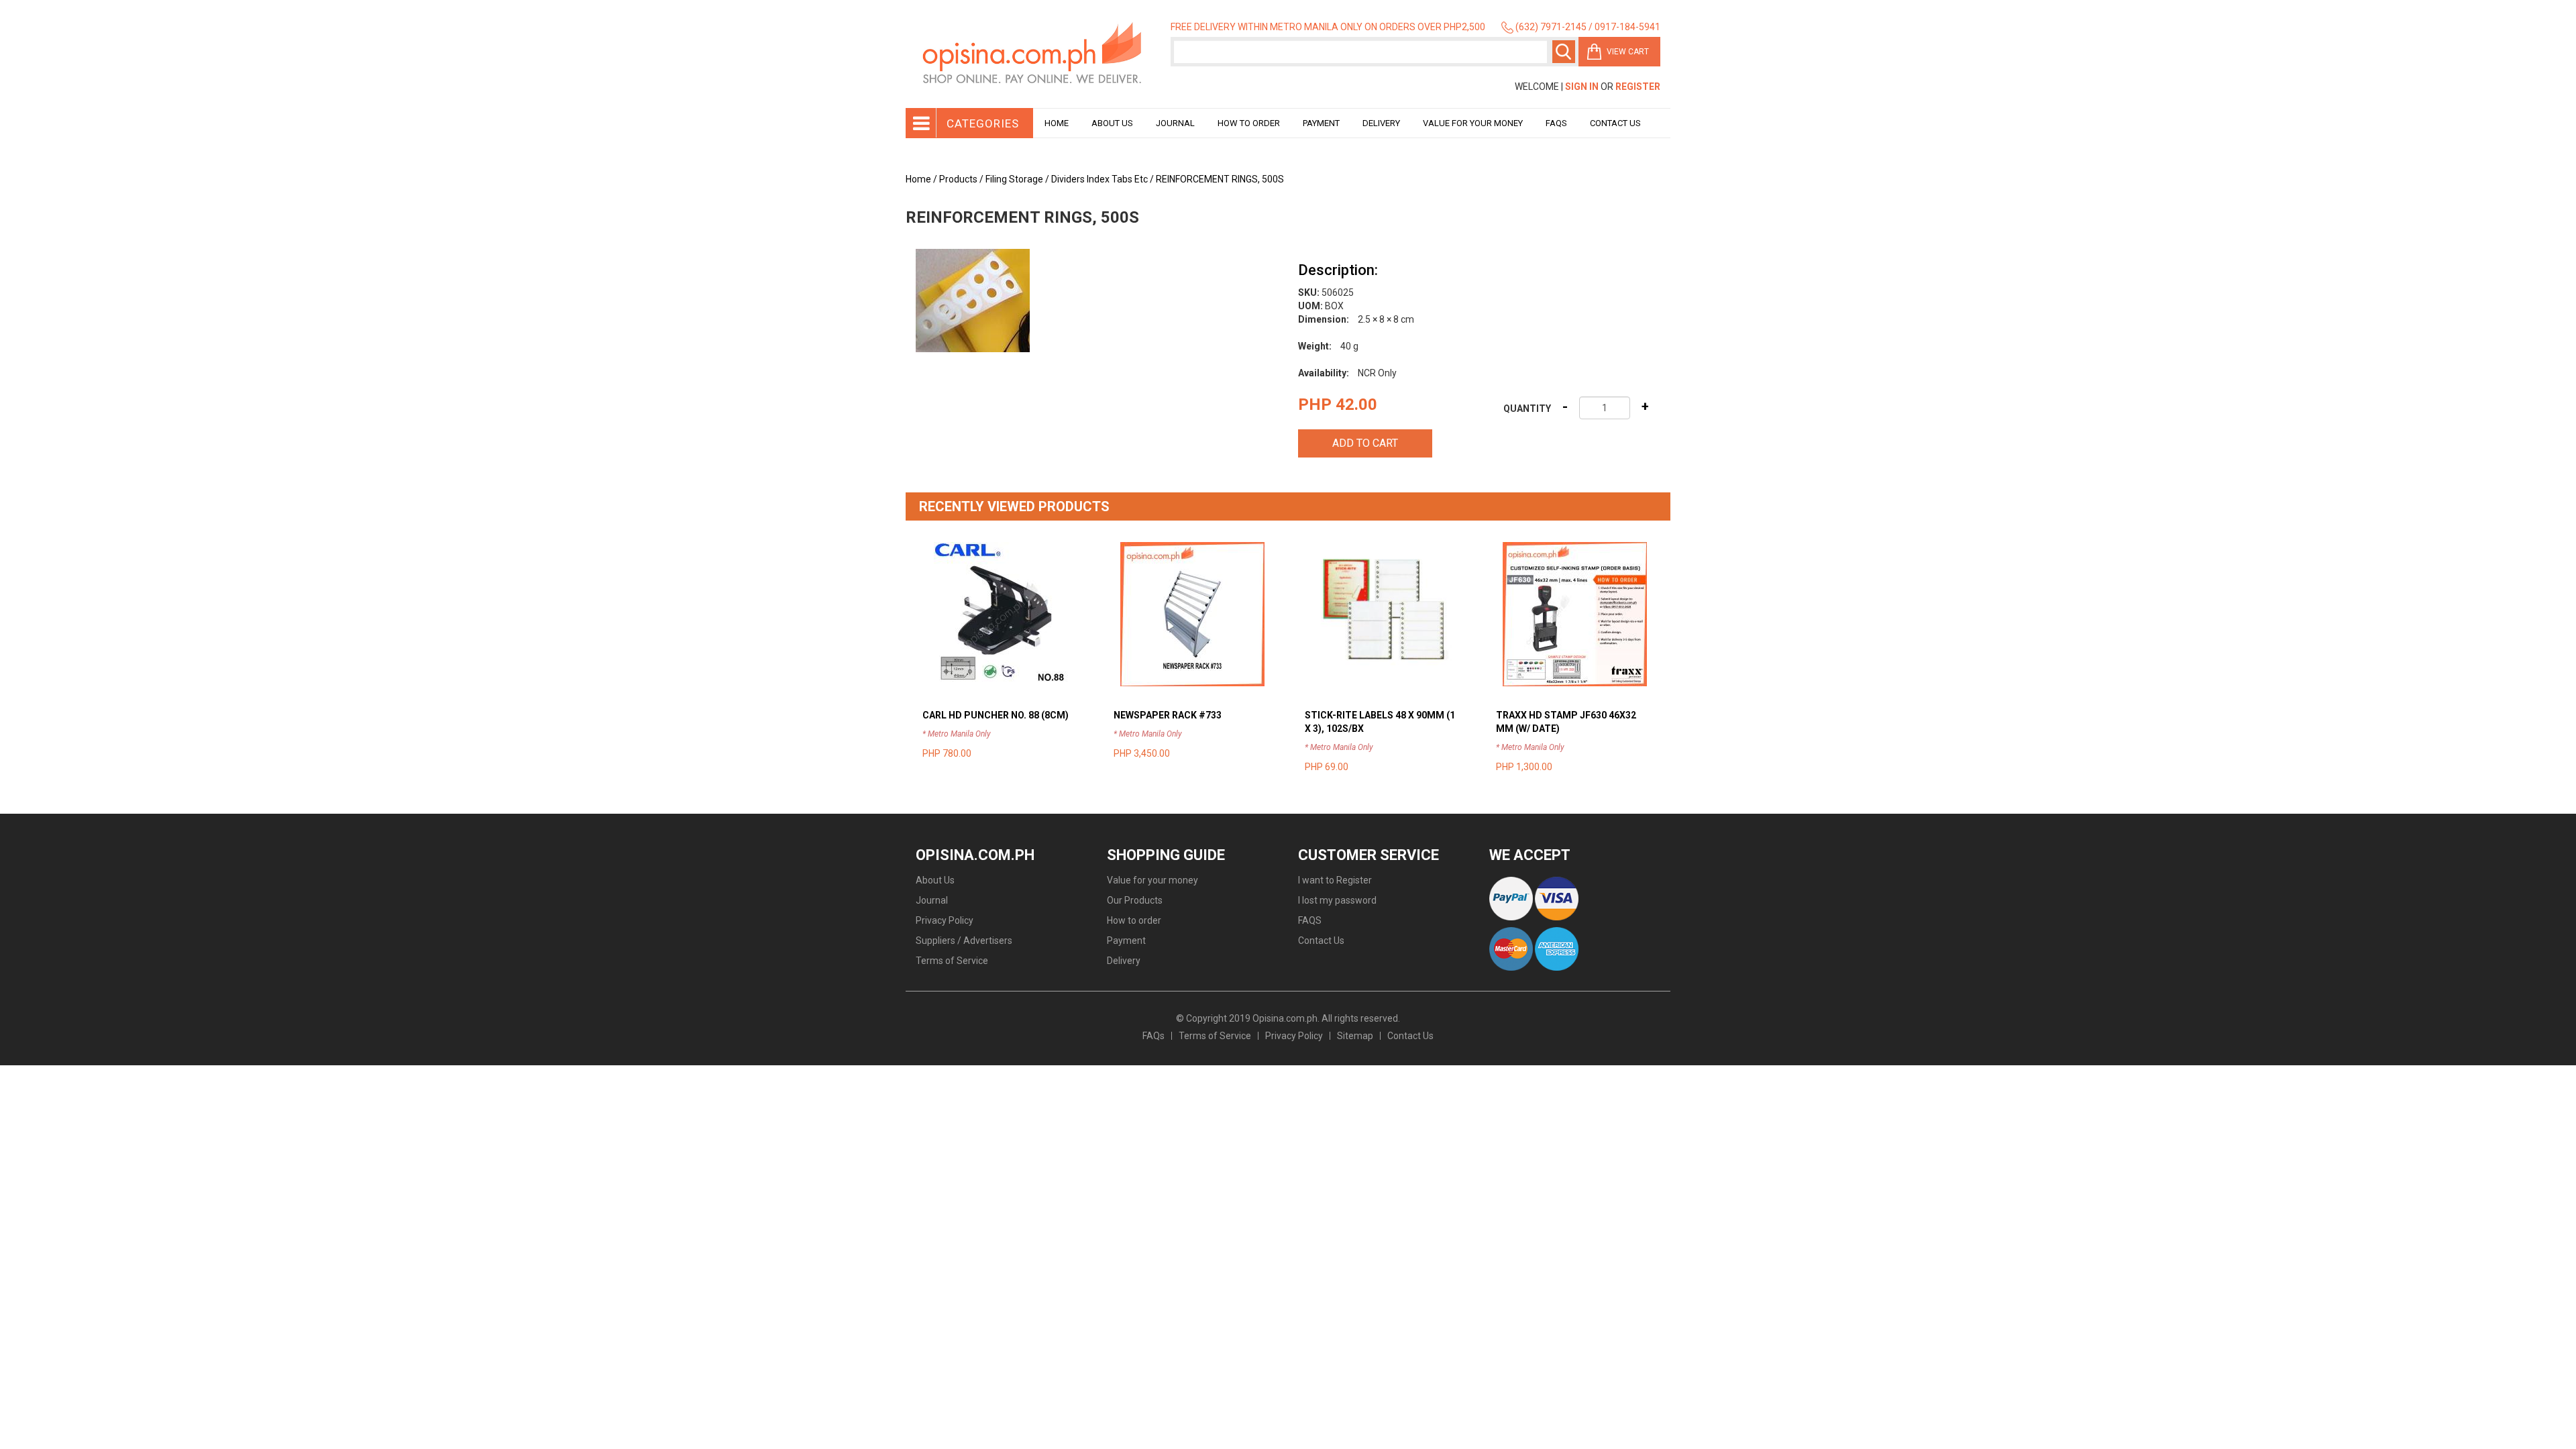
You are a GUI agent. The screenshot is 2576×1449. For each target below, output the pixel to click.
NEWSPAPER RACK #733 (1168, 715)
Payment (1321, 123)
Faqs (1556, 123)
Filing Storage (1014, 179)
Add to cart (1365, 443)
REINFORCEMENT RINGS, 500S (1220, 179)
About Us (1112, 123)
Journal (1175, 123)
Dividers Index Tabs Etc (1099, 179)
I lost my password (1337, 900)
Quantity (1527, 409)
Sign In (1582, 87)
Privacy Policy (945, 920)
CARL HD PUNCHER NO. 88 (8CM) (996, 715)
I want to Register (1335, 880)
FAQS (1310, 920)
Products (958, 179)
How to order (1249, 123)
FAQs (1153, 1036)
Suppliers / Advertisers (964, 941)
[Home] (1033, 54)
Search (1564, 52)
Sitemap (1355, 1036)
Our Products (1135, 900)
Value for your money (1473, 123)
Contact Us (1615, 123)
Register (1638, 87)
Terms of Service (952, 961)
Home (1057, 123)
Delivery (1381, 123)
